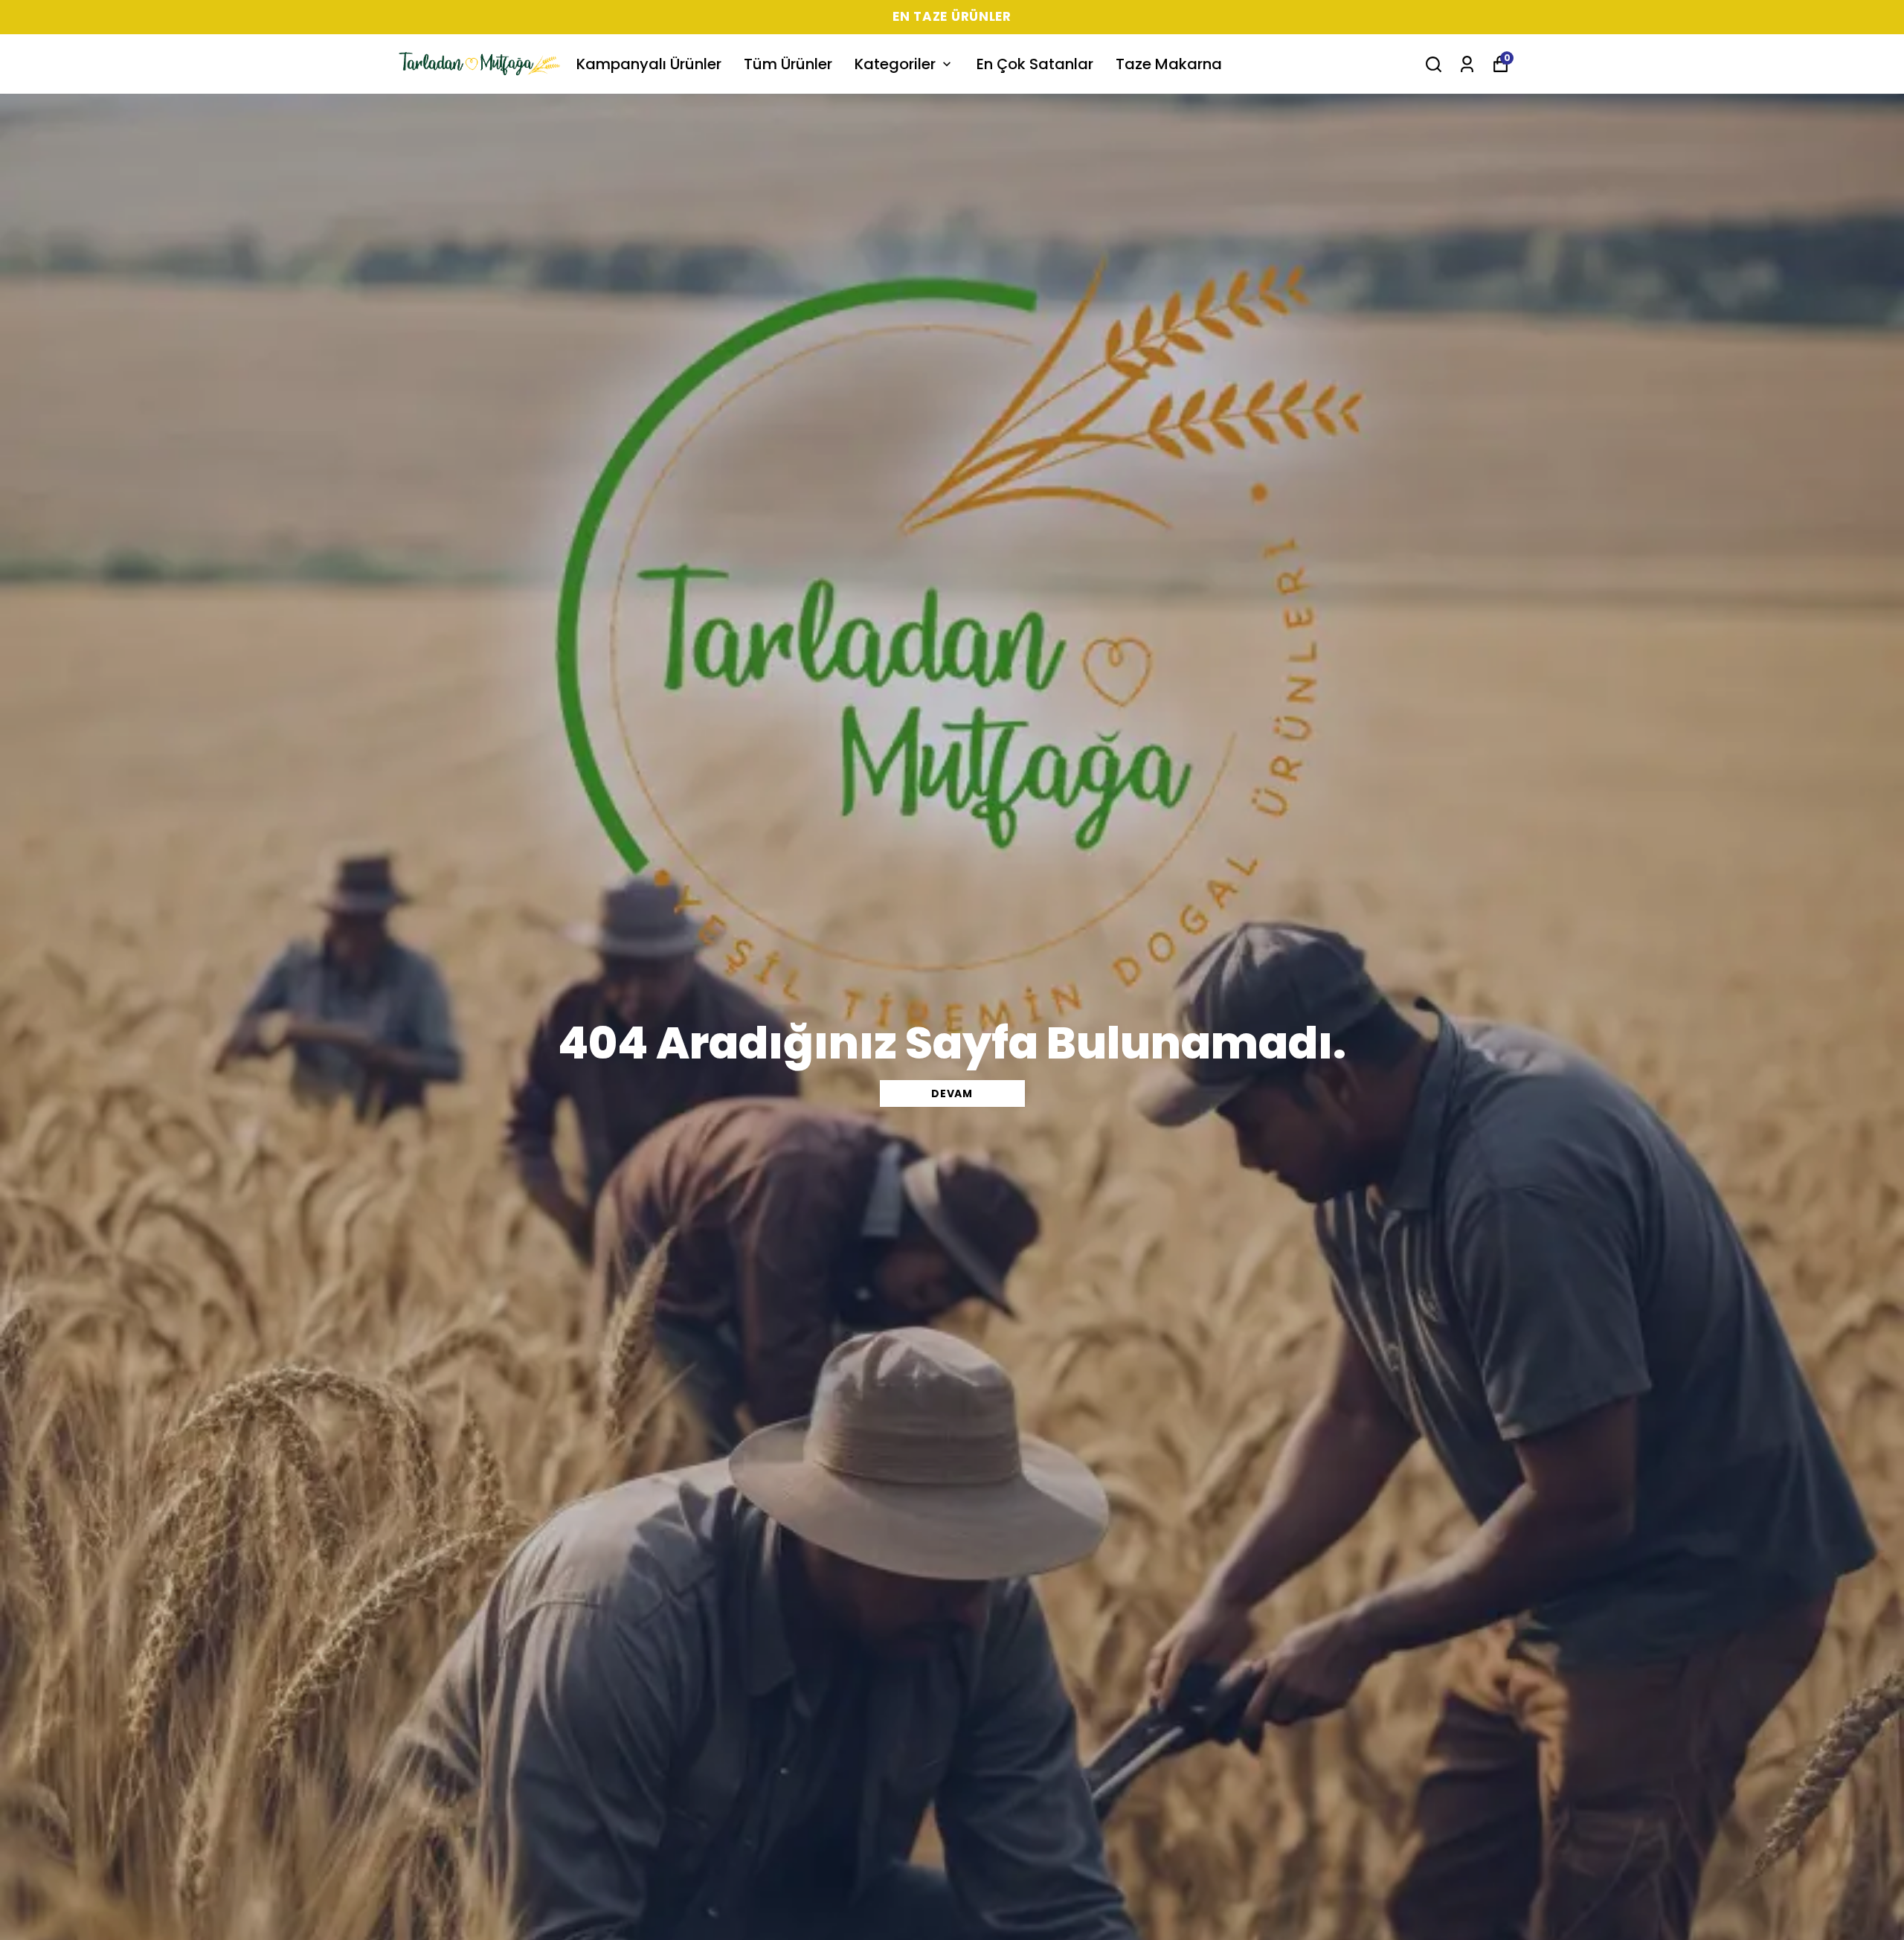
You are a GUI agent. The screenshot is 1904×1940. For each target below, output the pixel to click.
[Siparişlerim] (1467, 64)
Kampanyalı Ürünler (649, 64)
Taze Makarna (1169, 64)
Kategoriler (895, 64)
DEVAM (952, 1093)
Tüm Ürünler (788, 64)
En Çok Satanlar (1035, 64)
